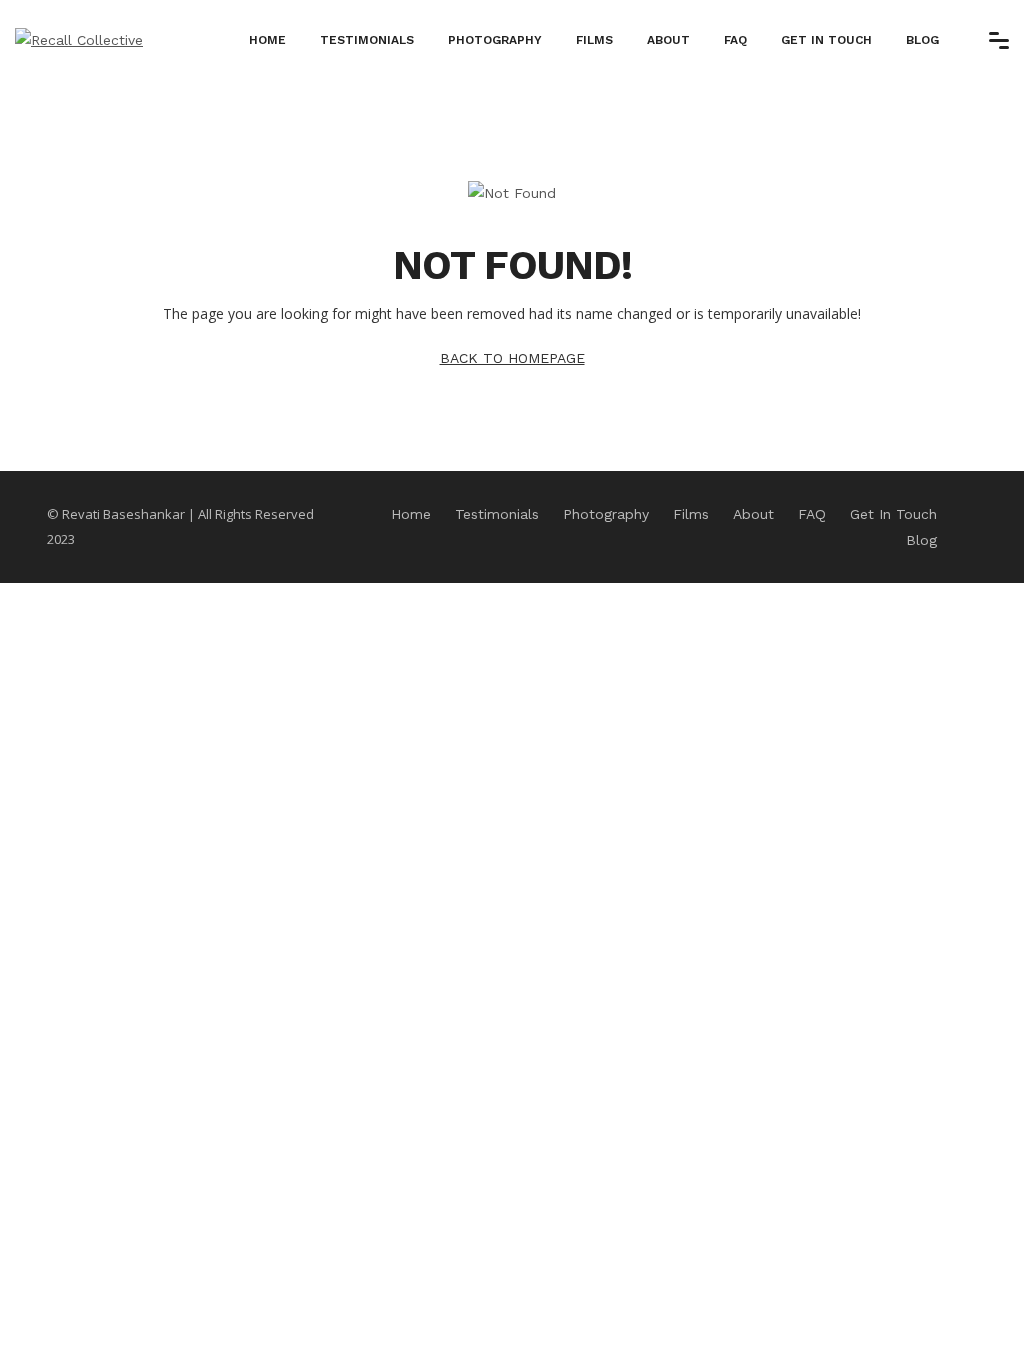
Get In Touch (826, 40)
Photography (495, 40)
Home (267, 40)
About (668, 40)
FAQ (735, 40)
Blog (922, 40)
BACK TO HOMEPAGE (512, 358)
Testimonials (367, 40)
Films (594, 40)
